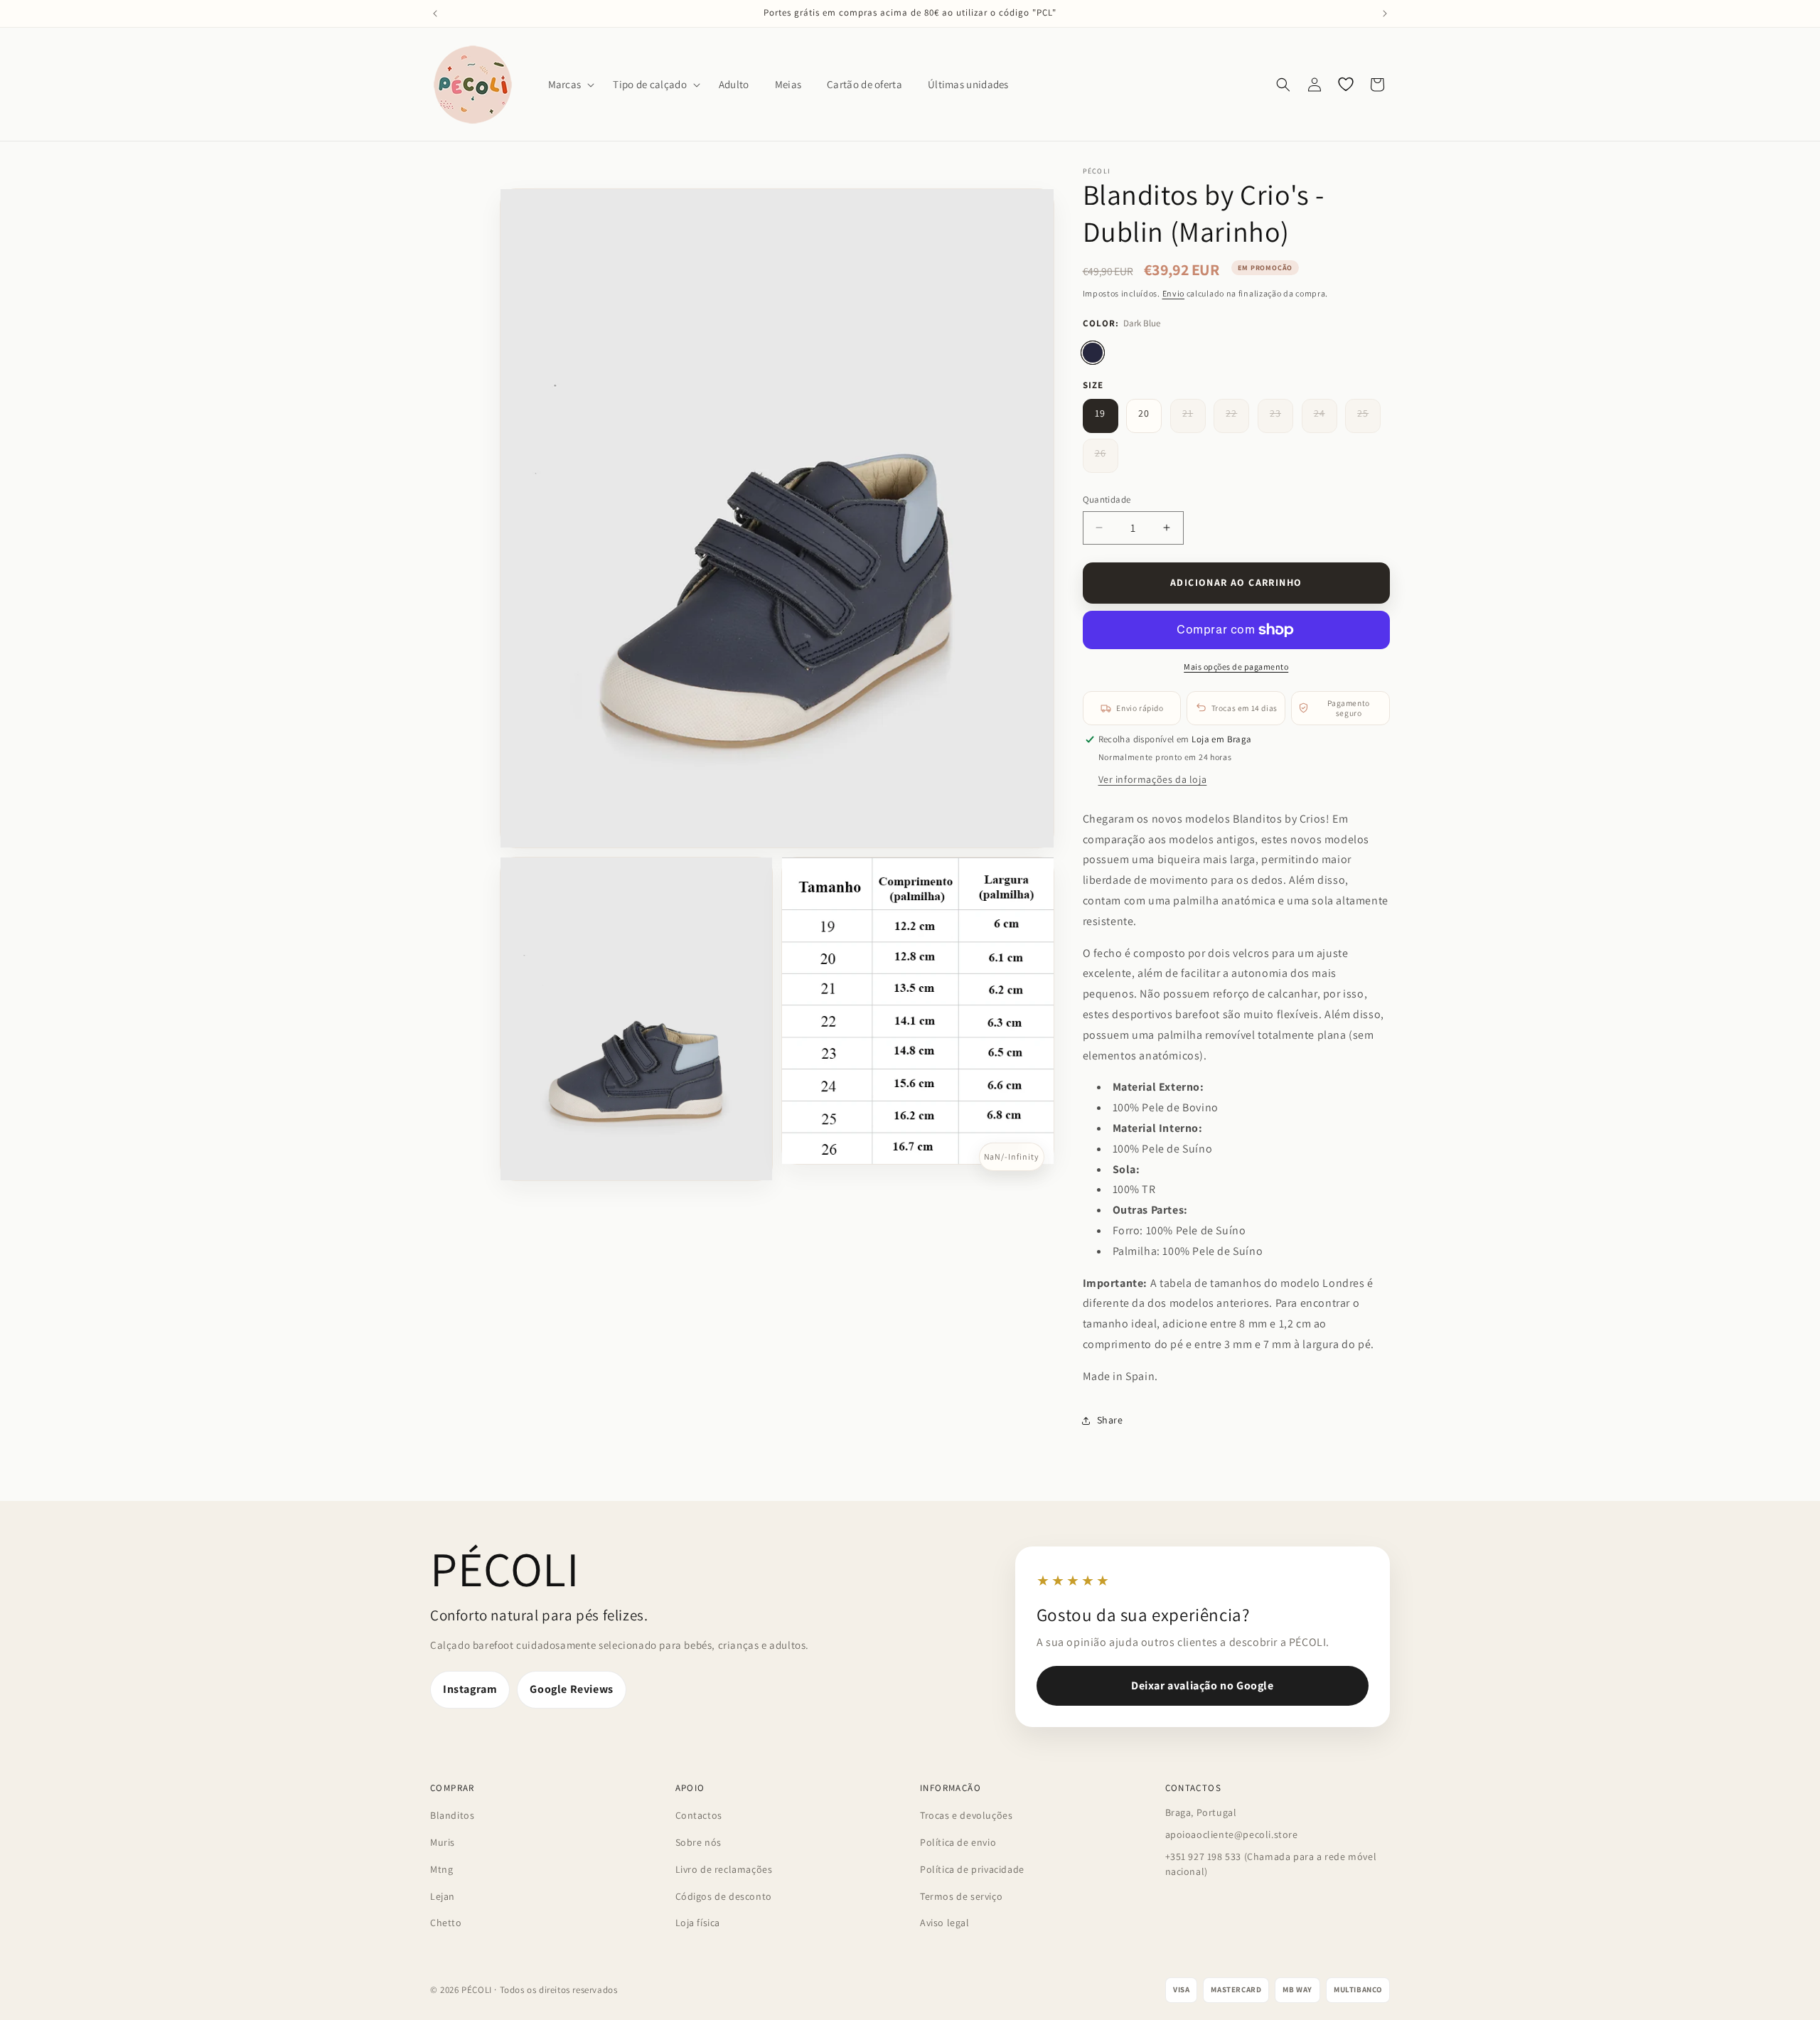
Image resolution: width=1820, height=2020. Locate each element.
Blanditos (452, 1815)
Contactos (699, 1815)
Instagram (470, 1689)
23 (1281, 420)
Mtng (441, 1869)
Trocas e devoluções (966, 1815)
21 (1194, 420)
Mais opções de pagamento (1236, 667)
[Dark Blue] (1093, 353)
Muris (443, 1842)
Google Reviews (571, 1689)
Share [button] (1110, 1420)
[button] (568, 85)
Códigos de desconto (724, 1896)
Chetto (446, 1923)
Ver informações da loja (1153, 779)
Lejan (443, 1896)
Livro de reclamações (724, 1869)
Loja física (698, 1923)
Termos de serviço (961, 1896)
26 (1107, 459)
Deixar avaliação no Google (1203, 1685)
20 (1144, 413)
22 (1237, 420)
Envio (1174, 293)
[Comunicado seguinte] (1385, 14)
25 (1369, 420)
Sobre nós (698, 1842)
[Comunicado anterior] (435, 14)
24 (1326, 420)
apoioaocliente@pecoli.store (1232, 1834)
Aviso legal (945, 1923)
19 (1100, 413)
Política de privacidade (972, 1869)
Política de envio (958, 1842)
